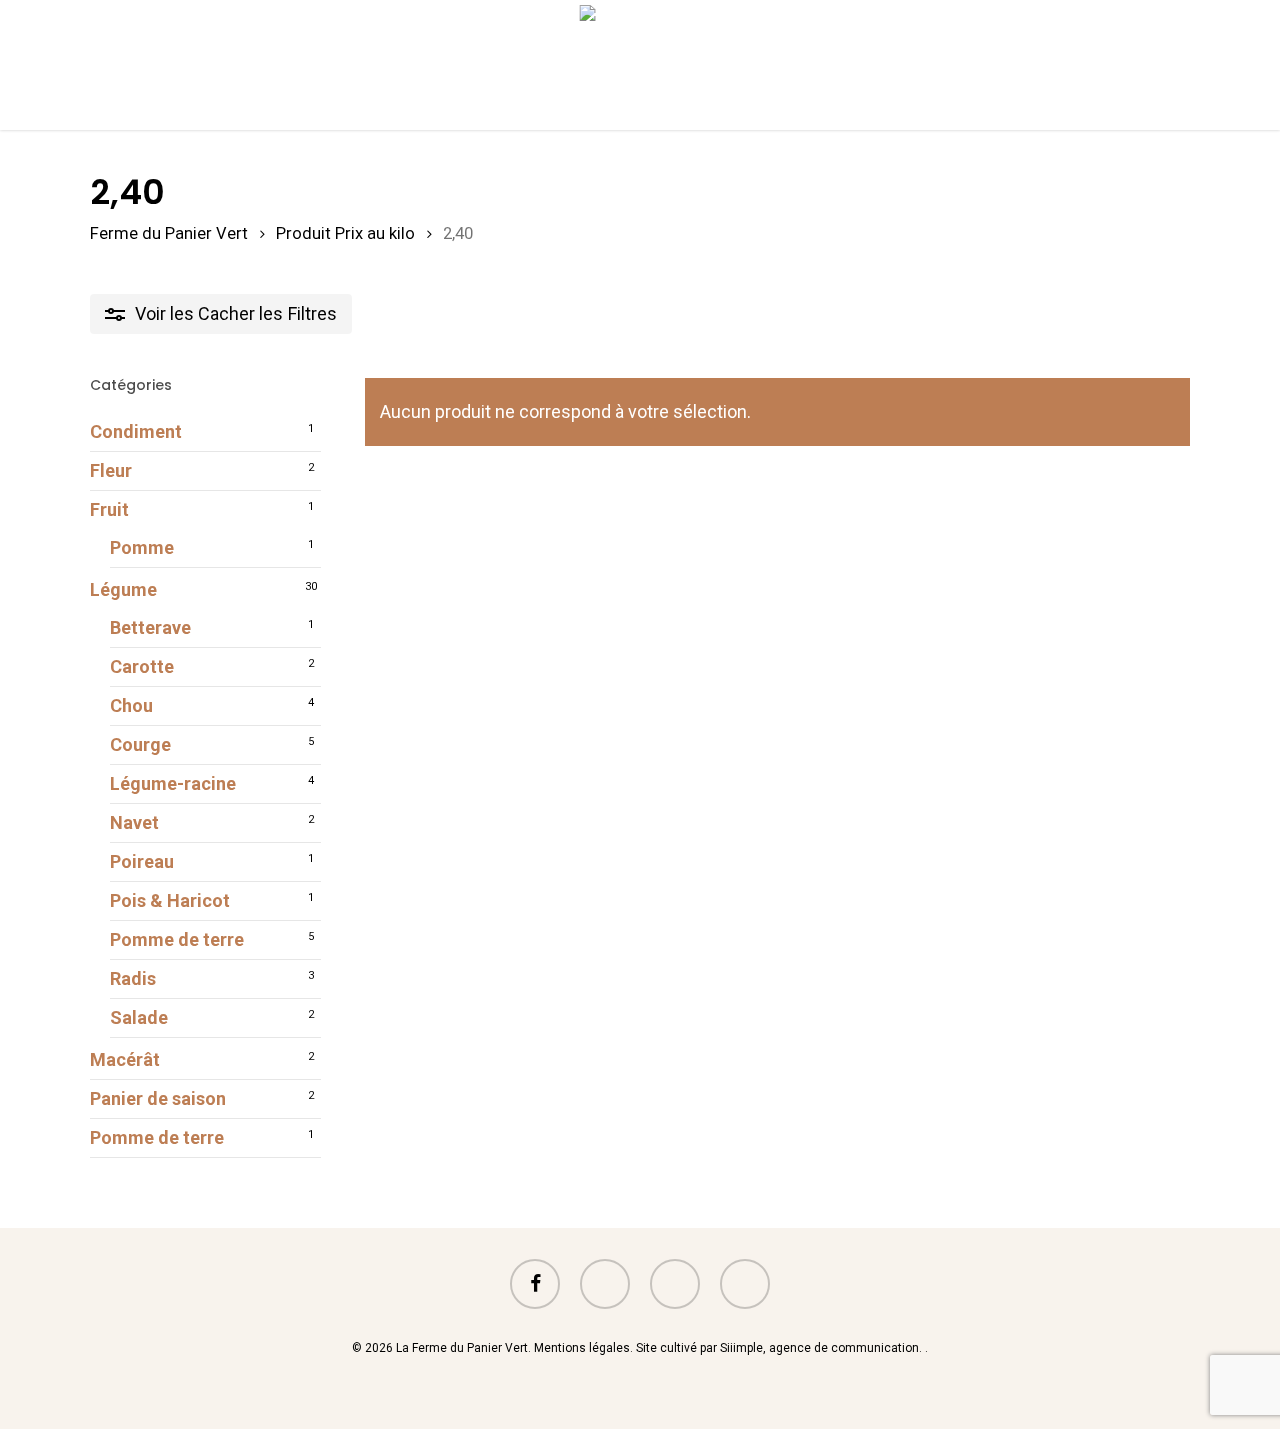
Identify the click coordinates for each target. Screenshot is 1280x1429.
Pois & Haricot (170, 900)
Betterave (150, 627)
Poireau (142, 861)
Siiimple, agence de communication (819, 1348)
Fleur (111, 470)
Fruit (109, 509)
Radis (133, 978)
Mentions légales (582, 1348)
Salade (139, 1017)
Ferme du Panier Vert (169, 233)
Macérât (125, 1059)
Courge (140, 744)
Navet (134, 822)
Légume (123, 589)
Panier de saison (158, 1098)
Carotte (142, 666)
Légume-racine (173, 783)
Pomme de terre (177, 939)
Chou (131, 705)
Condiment (136, 431)
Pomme (142, 547)
